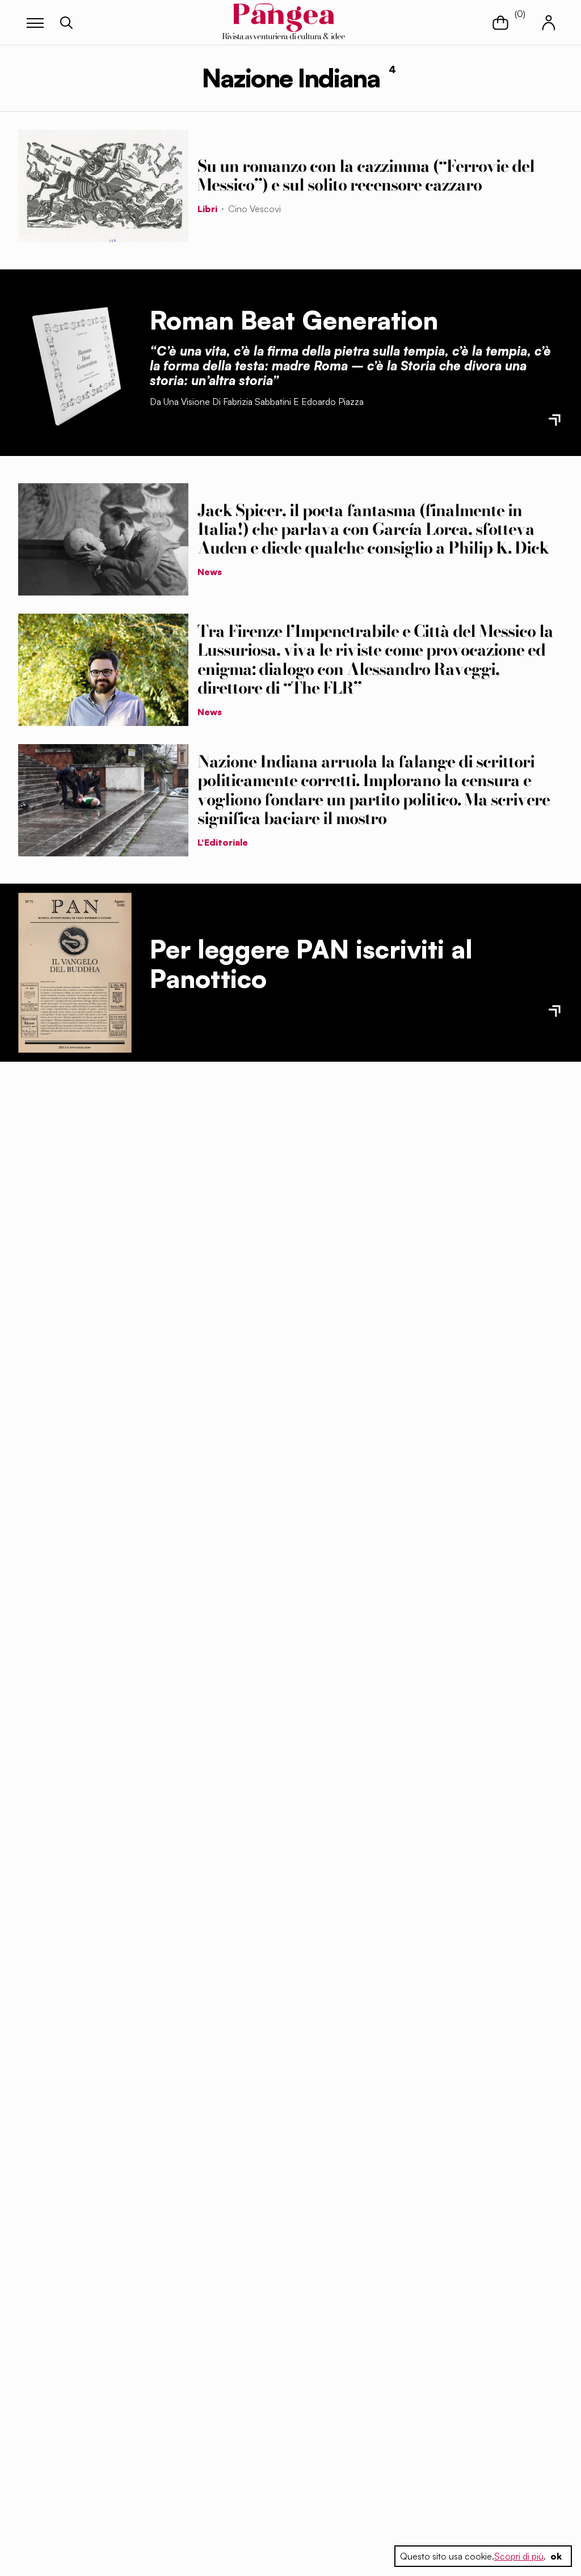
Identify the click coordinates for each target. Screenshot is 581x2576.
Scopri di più (519, 2556)
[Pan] (75, 973)
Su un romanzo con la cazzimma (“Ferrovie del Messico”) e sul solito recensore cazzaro (366, 176)
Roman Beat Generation (294, 320)
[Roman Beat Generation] (75, 362)
